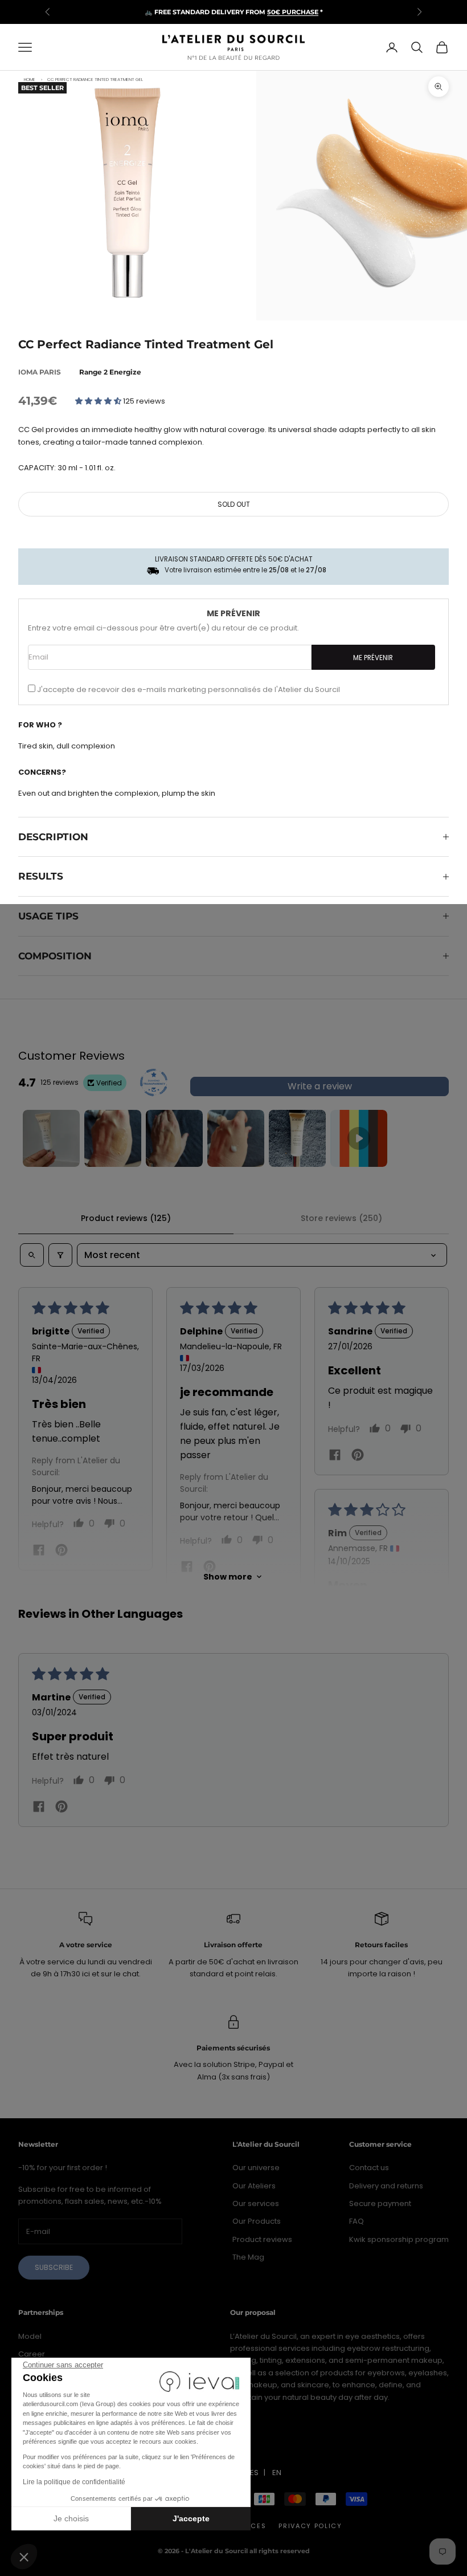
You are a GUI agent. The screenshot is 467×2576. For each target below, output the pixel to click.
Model (30, 2336)
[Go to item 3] (174, 1138)
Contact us (369, 2168)
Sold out (234, 504)
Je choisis (71, 2518)
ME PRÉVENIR (373, 658)
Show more (228, 1577)
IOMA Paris (40, 372)
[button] (24, 2557)
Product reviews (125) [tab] (126, 1218)
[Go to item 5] (297, 1138)
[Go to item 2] (113, 1138)
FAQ (357, 2221)
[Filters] (60, 1255)
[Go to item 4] (236, 1138)
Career (32, 2354)
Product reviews (262, 2239)
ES (254, 2473)
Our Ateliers (254, 2186)
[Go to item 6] (359, 1138)
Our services (256, 2203)
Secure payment (380, 2203)
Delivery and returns (386, 2186)
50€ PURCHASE (293, 12)
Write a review (320, 1086)
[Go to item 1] (51, 1138)
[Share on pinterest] (62, 1550)
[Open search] (32, 1255)
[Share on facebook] (39, 1549)
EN (277, 2473)
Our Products (257, 2221)
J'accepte (191, 2518)
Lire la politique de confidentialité (74, 2482)
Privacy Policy (310, 2526)
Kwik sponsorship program (399, 2239)
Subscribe (54, 2267)
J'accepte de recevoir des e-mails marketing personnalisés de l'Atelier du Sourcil (189, 689)
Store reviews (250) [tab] (341, 1218)
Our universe (256, 2168)
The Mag (248, 2257)
